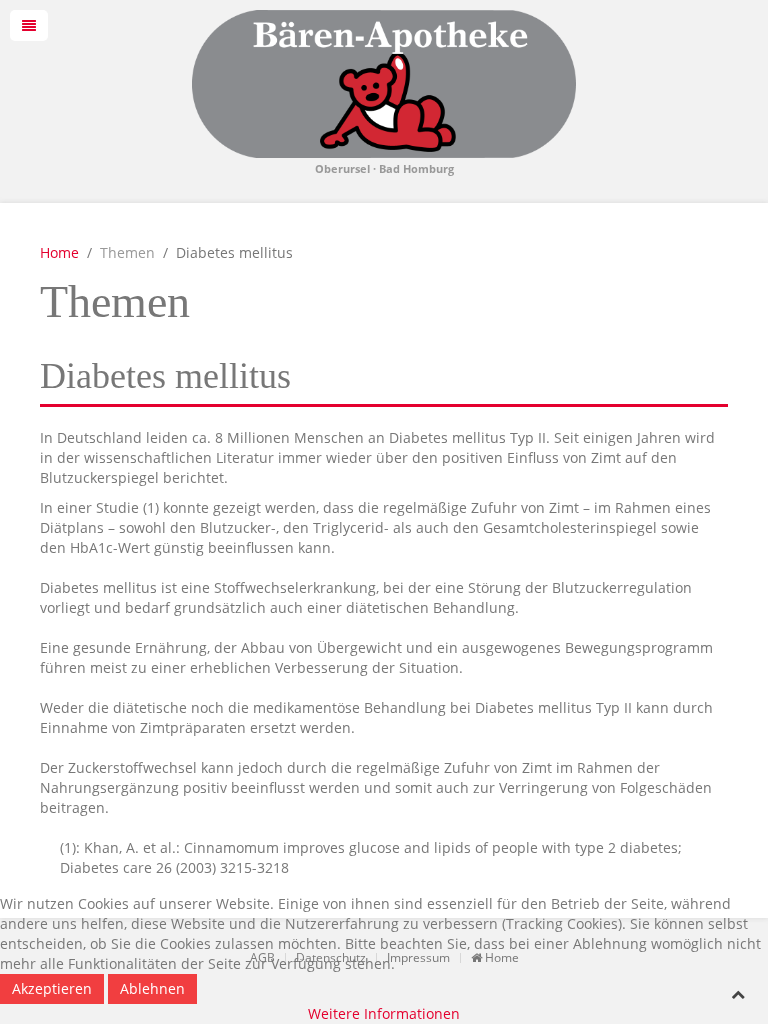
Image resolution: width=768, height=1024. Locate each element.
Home (59, 252)
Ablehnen (152, 988)
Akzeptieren (52, 988)
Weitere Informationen (384, 1013)
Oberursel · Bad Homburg (384, 169)
